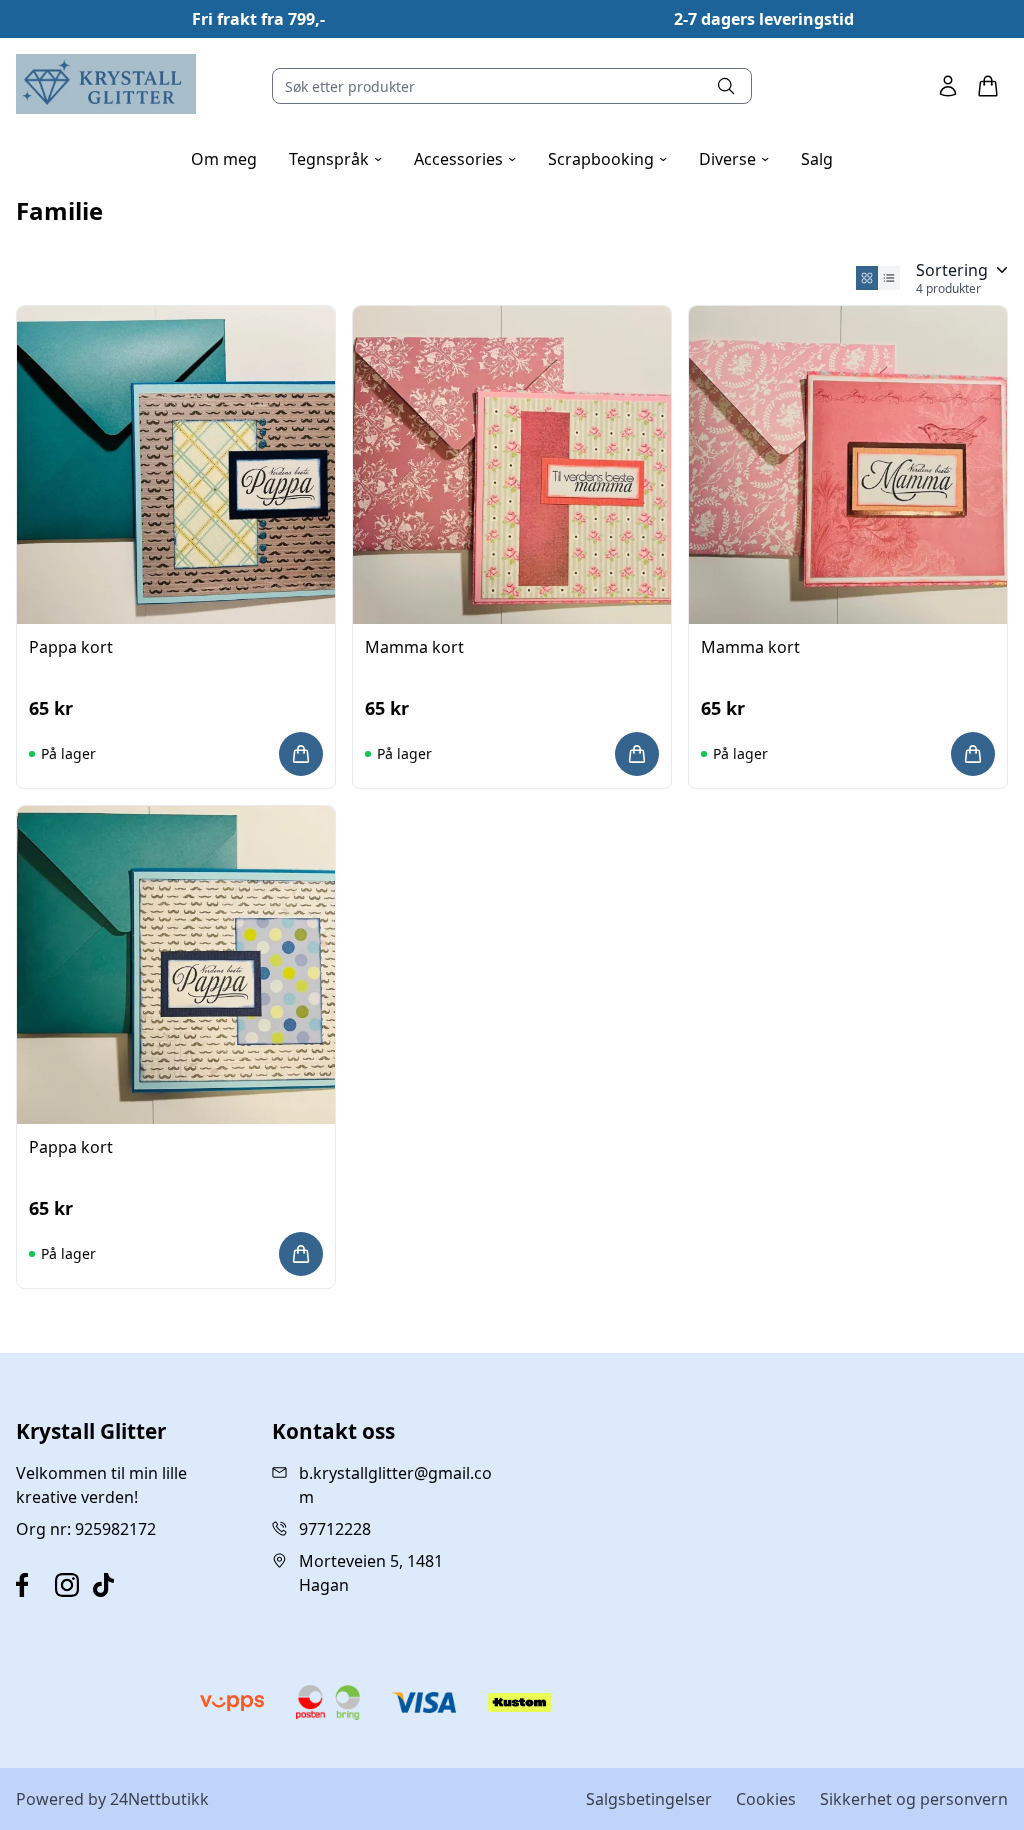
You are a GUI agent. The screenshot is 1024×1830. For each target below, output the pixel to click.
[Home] (106, 84)
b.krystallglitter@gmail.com (395, 1485)
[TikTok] (108, 1585)
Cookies (766, 1799)
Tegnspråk (335, 159)
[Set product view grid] (867, 278)
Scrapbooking (607, 159)
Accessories (465, 159)
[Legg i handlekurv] (301, 754)
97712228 (335, 1529)
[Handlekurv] (988, 86)
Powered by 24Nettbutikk (112, 1799)
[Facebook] (31, 1585)
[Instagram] (70, 1585)
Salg (817, 159)
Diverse (734, 159)
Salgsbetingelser (649, 1799)
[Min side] (948, 86)
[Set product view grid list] (889, 278)
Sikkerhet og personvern (914, 1799)
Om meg (224, 159)
